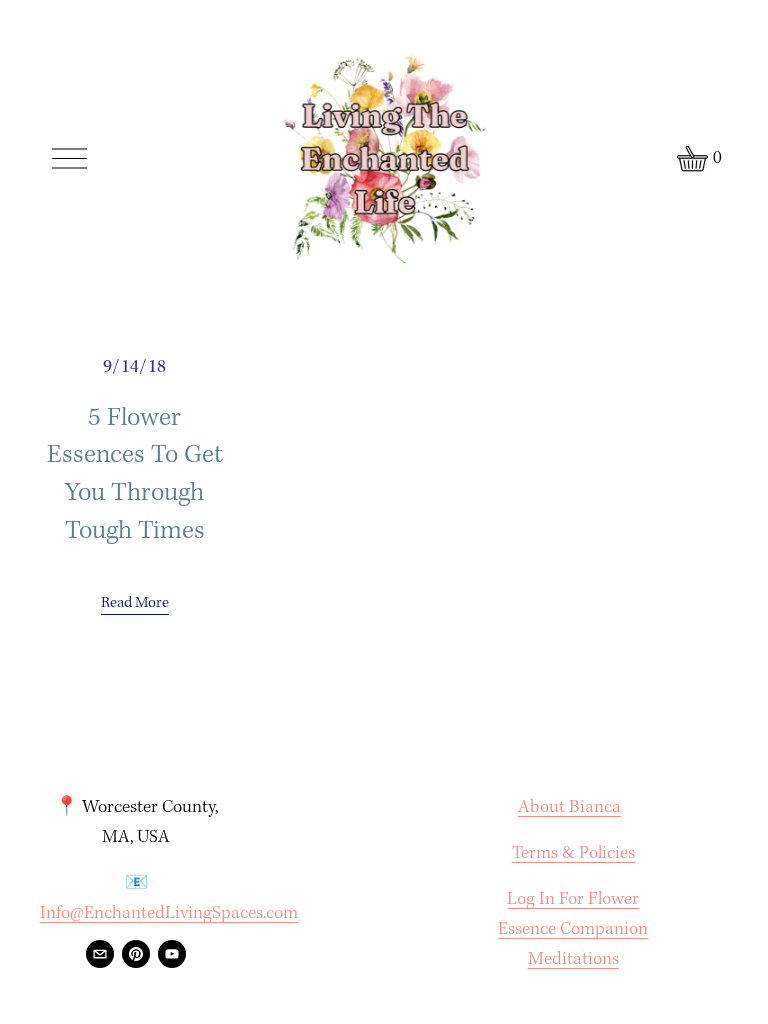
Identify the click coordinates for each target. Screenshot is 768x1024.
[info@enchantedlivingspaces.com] (100, 954)
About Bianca (569, 807)
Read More (135, 603)
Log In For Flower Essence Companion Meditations (573, 929)
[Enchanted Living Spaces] (136, 954)
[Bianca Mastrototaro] (172, 954)
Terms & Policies (573, 853)
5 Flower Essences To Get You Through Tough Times (135, 475)
